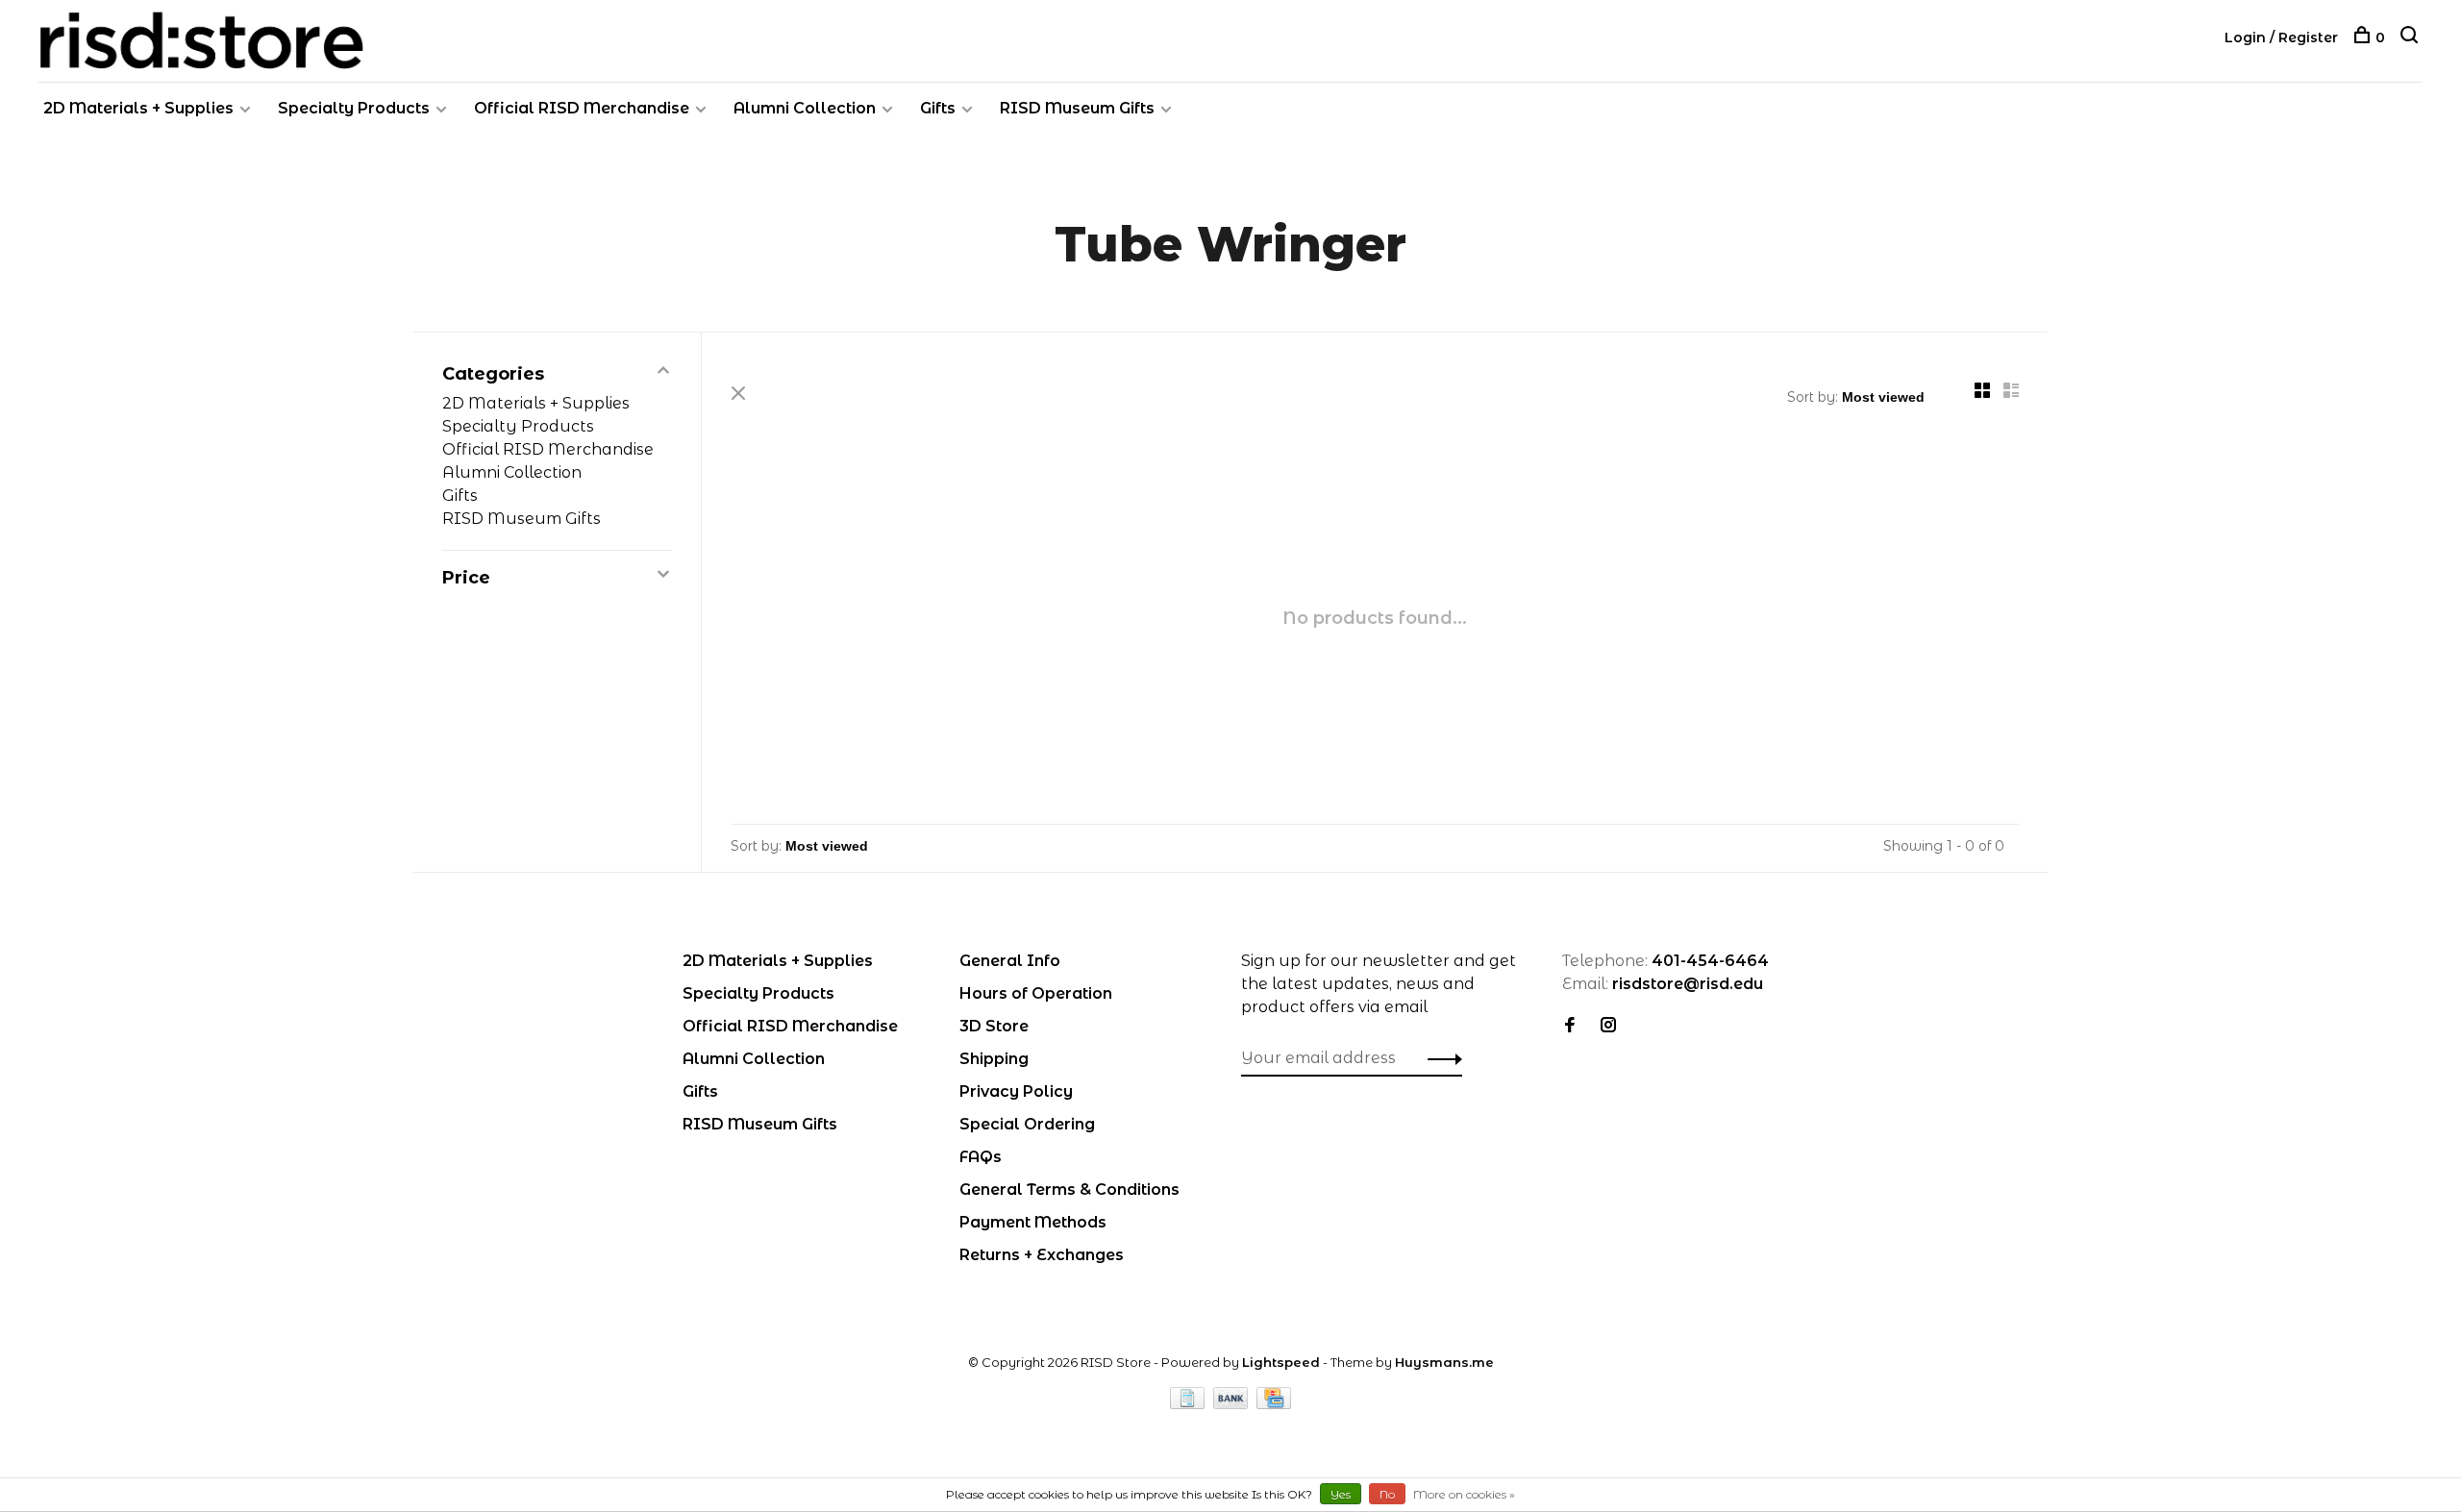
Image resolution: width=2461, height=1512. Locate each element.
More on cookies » (1464, 1494)
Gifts (938, 108)
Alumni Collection (805, 108)
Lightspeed (1281, 1362)
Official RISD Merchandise (582, 108)
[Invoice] (1189, 1404)
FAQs (981, 1157)
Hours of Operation (1036, 993)
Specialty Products (354, 108)
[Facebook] (1570, 1026)
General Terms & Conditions (1069, 1190)
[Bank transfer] (1233, 1404)
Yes (1341, 1494)
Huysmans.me (1444, 1362)
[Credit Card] (1274, 1404)
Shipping (994, 1059)
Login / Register (2281, 37)
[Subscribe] (1440, 1058)
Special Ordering (1027, 1124)
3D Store (994, 1026)
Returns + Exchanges (1042, 1255)
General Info (1010, 961)
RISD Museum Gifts (1077, 108)
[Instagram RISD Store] (1608, 1026)
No (1387, 1494)
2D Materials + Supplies (138, 108)
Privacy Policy (1016, 1091)
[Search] (2411, 37)
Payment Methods (1033, 1222)
